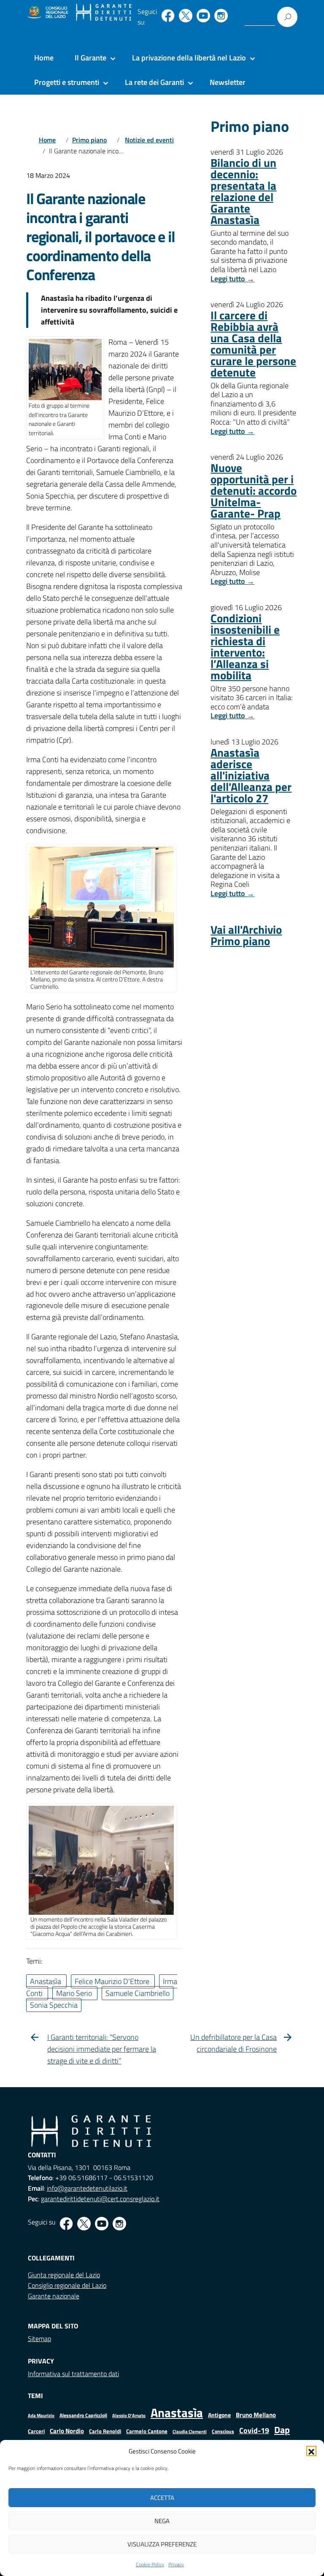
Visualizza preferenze (162, 2544)
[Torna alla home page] (104, 13)
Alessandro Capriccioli (83, 2415)
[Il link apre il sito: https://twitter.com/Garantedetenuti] (186, 16)
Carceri (36, 2431)
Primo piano (89, 140)
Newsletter (228, 82)
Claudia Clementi (190, 2431)
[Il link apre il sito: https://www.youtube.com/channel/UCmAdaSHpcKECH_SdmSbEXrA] (203, 16)
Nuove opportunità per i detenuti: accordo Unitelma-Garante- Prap (254, 490)
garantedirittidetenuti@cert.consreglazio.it (100, 2199)
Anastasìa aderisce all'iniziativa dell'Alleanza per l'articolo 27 (251, 775)
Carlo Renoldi (105, 2431)
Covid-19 (254, 2430)
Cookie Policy (150, 2564)
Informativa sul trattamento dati (73, 2374)
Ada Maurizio (41, 2415)
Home (44, 58)
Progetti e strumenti (67, 82)
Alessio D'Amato (129, 2415)
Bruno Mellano (256, 2415)
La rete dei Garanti (154, 82)
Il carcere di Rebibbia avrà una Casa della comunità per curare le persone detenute (253, 343)
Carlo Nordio (67, 2431)
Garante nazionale (54, 2296)
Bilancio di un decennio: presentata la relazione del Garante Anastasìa (243, 191)
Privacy (176, 2564)
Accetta (162, 2498)
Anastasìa (177, 2412)
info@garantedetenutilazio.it (87, 2188)
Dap (282, 2430)
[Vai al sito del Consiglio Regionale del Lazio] (47, 13)
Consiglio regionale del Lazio (67, 2285)
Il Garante (90, 58)
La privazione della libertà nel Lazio (189, 58)
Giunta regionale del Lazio (64, 2275)
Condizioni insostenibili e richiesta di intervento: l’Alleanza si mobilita (245, 646)
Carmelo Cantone (147, 2431)
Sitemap (39, 2339)
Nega (162, 2521)
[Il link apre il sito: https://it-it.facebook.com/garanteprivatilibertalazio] (168, 16)
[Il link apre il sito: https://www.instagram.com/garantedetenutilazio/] (221, 16)
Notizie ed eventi (149, 140)
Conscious (223, 2431)
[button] (311, 2451)
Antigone (219, 2415)
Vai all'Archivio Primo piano (246, 935)
